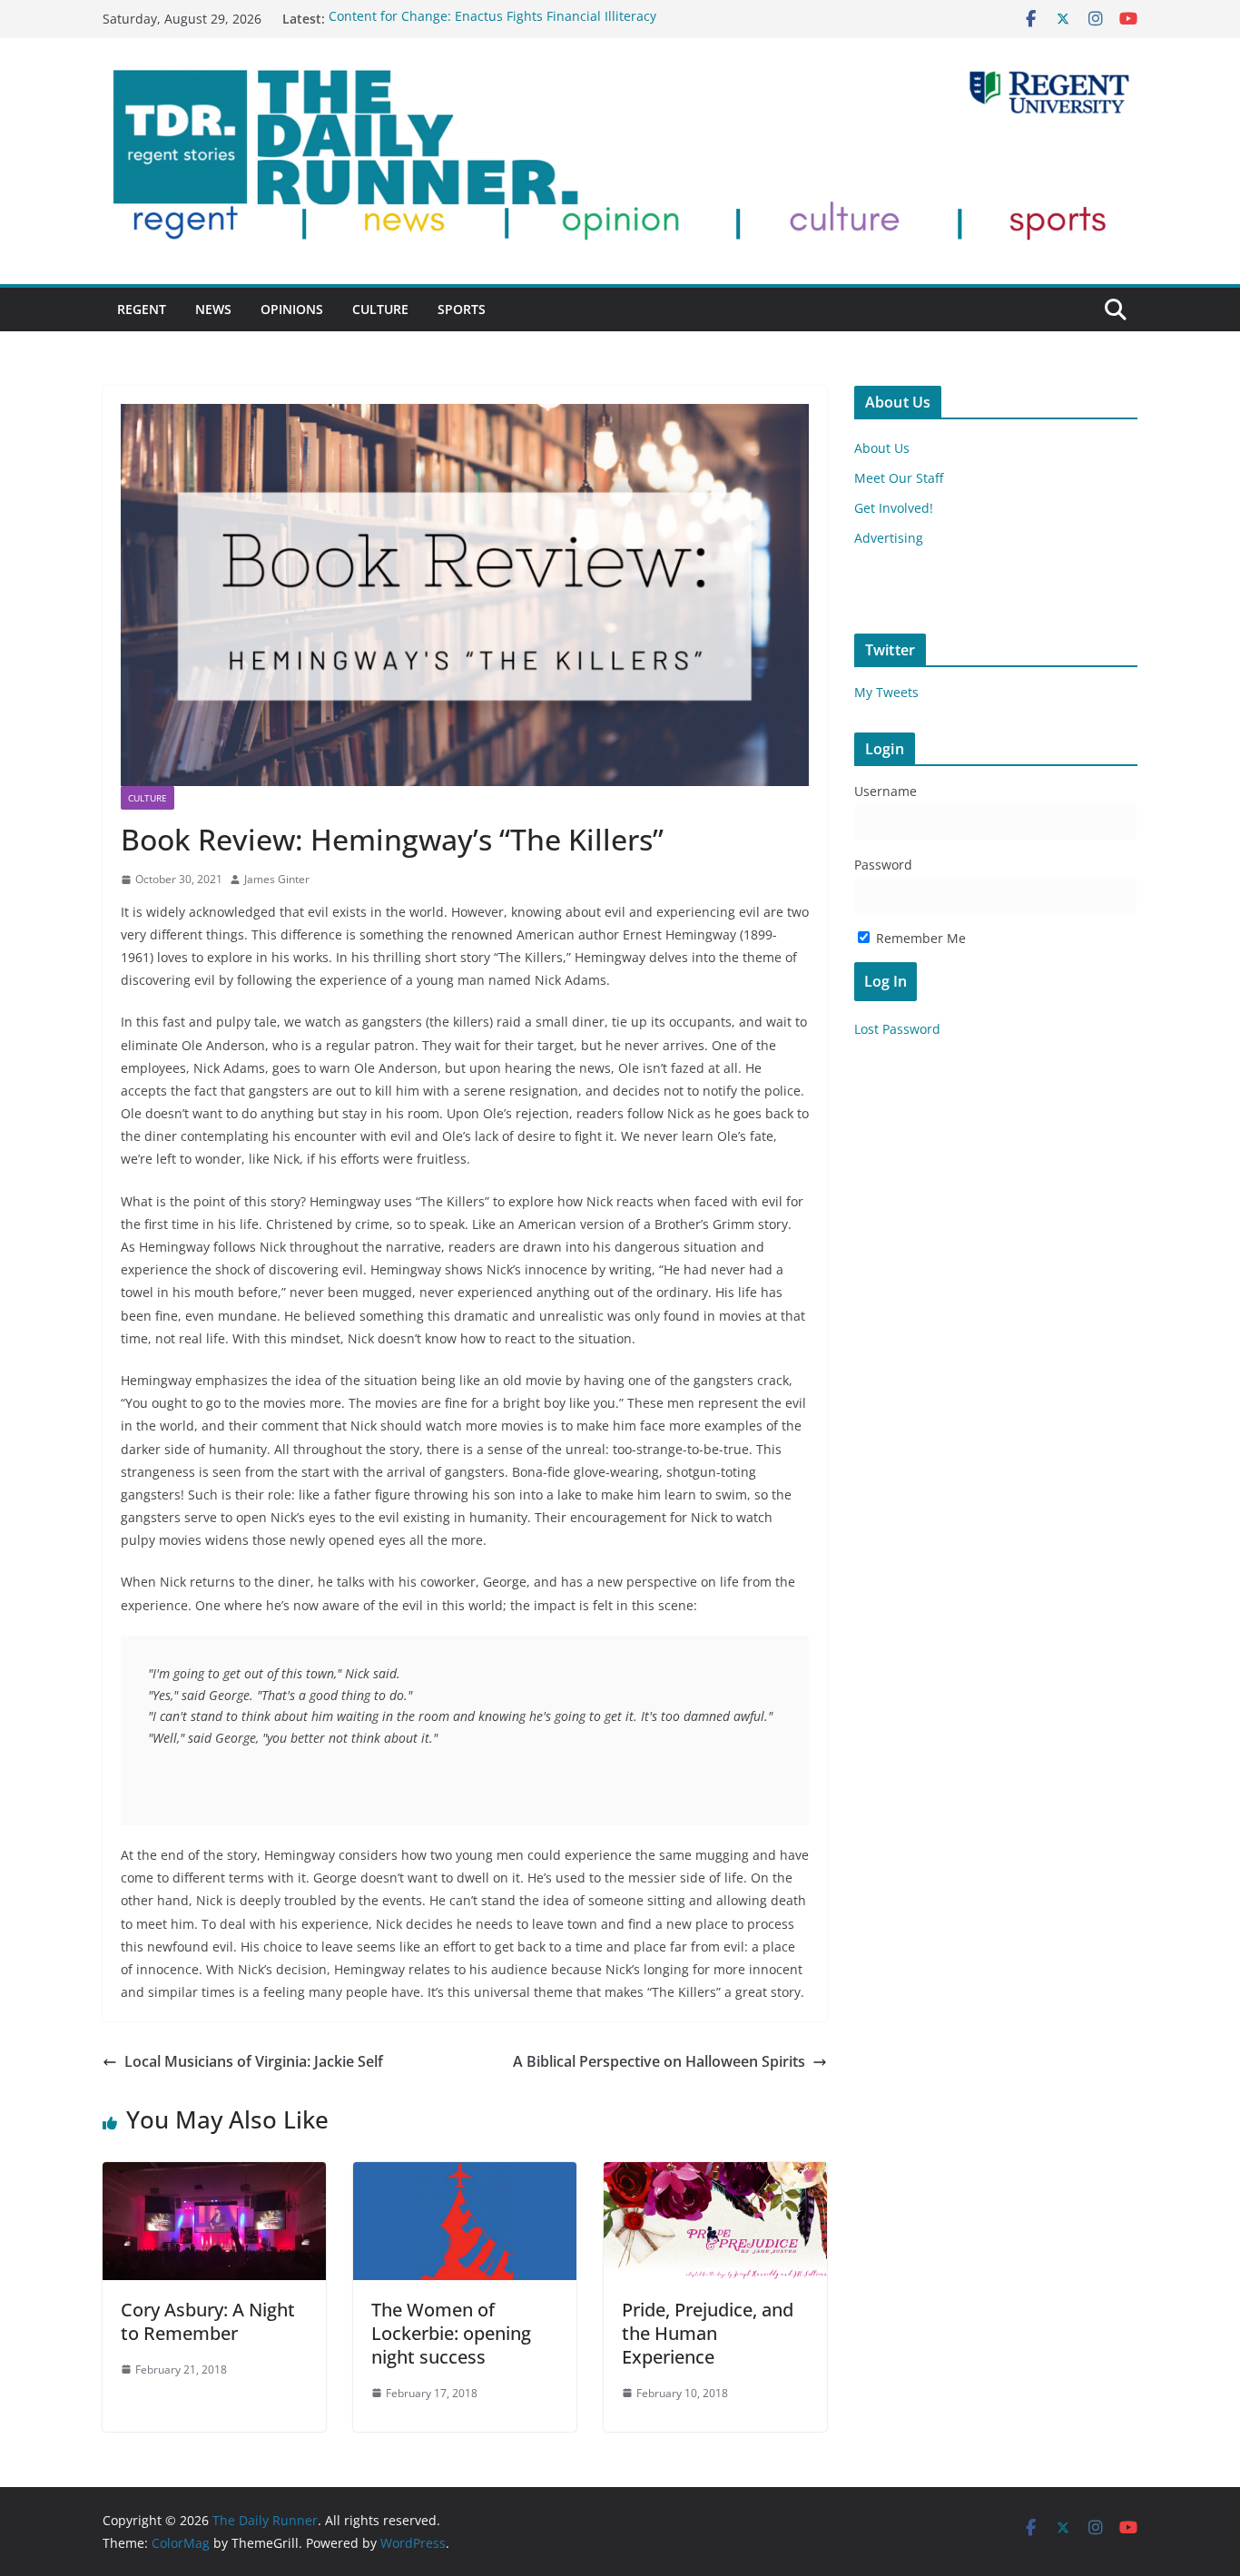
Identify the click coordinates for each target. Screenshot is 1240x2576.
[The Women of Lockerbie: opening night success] (465, 2175)
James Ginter (277, 879)
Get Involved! (894, 508)
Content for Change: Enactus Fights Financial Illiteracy (492, 19)
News (213, 309)
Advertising (889, 538)
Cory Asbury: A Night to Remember (208, 2321)
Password (883, 865)
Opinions (292, 309)
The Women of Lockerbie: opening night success (451, 2333)
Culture (380, 309)
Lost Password (897, 1029)
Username (886, 791)
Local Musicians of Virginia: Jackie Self (254, 2061)
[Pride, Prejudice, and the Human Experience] (715, 2175)
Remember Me (919, 938)
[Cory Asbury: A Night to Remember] (214, 2175)
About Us (882, 448)
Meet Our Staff (899, 478)
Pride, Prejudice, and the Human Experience (708, 2333)
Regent (142, 309)
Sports (462, 309)
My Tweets (886, 692)
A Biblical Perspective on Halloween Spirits (659, 2061)
